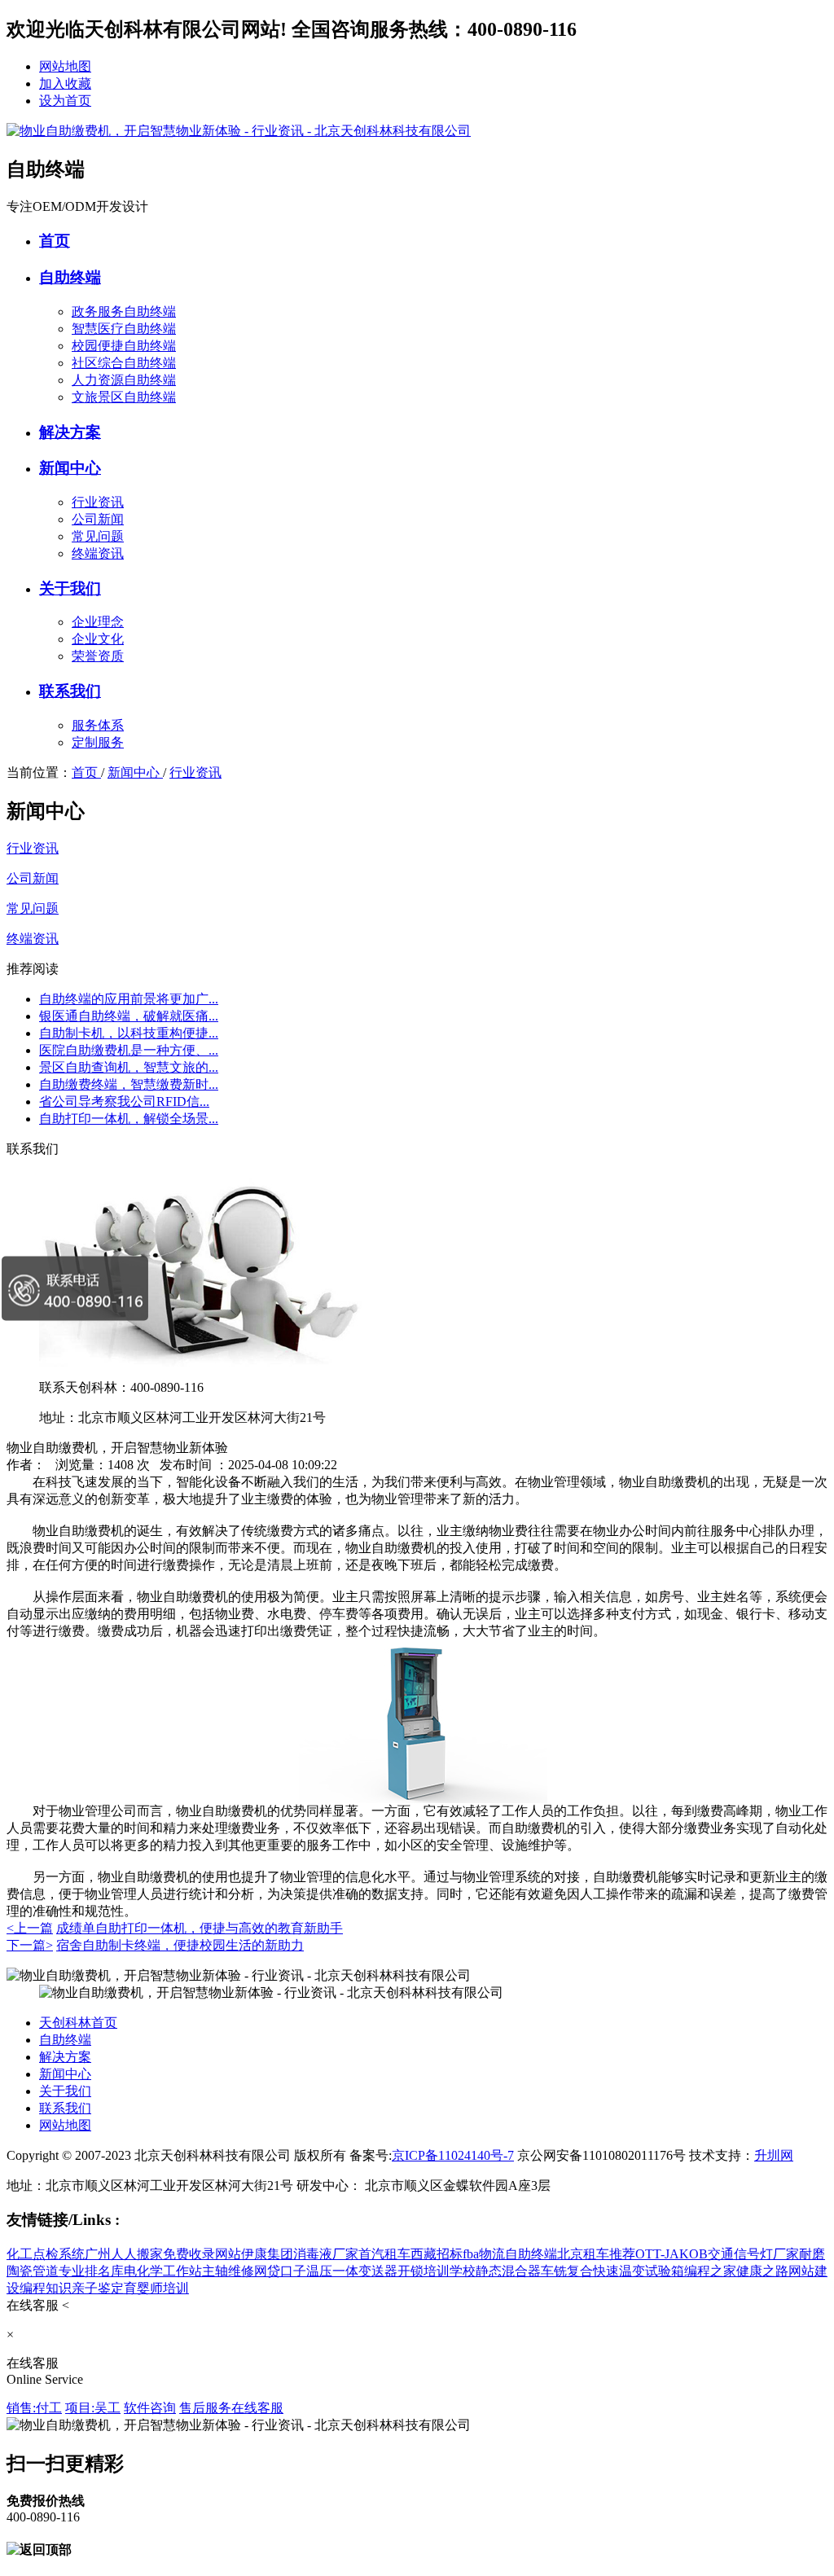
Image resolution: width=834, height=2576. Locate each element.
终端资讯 (98, 553)
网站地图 (65, 66)
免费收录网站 (202, 2254)
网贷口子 (280, 2271)
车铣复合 (567, 2271)
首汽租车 (384, 2254)
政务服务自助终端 (124, 312)
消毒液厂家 (326, 2254)
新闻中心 (70, 468)
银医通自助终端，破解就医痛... (129, 1016)
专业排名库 (91, 2271)
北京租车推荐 (596, 2254)
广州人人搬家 (124, 2254)
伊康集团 (267, 2254)
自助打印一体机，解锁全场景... (129, 1119)
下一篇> (30, 1945)
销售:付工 (34, 2408)
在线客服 (257, 2408)
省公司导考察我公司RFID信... (124, 1101)
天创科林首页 (78, 2023)
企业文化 (98, 639)
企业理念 (98, 622)
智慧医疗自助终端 (124, 329)
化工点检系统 (46, 2254)
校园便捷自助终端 (124, 346)
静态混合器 (508, 2271)
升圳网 (774, 2155)
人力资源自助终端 (124, 380)
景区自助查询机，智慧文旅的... (129, 1067)
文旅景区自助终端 (124, 397)
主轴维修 (228, 2271)
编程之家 (710, 2271)
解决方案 (70, 432)
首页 (55, 241)
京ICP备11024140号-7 (453, 2155)
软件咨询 (150, 2408)
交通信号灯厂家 (753, 2254)
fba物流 (484, 2254)
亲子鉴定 (98, 2288)
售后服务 (205, 2408)
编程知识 (46, 2288)
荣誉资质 (98, 656)
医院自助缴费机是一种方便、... (129, 1050)
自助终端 (70, 277)
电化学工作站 (163, 2271)
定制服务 (98, 742)
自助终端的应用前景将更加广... (129, 999)
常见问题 (98, 536)
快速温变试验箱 (639, 2271)
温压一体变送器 (352, 2271)
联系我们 (70, 691)
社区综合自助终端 (124, 363)
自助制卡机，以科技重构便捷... (129, 1033)
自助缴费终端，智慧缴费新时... (129, 1084)
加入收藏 (65, 83)
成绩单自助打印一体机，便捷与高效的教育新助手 (200, 1928)
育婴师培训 (156, 2288)
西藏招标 (437, 2254)
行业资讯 (98, 502)
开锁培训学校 (437, 2271)
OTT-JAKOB (672, 2254)
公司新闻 (98, 519)
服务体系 (98, 725)
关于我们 (70, 588)
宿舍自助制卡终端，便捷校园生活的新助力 (180, 1945)
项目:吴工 (93, 2408)
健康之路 (762, 2271)
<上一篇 (30, 1928)
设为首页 (65, 101)
